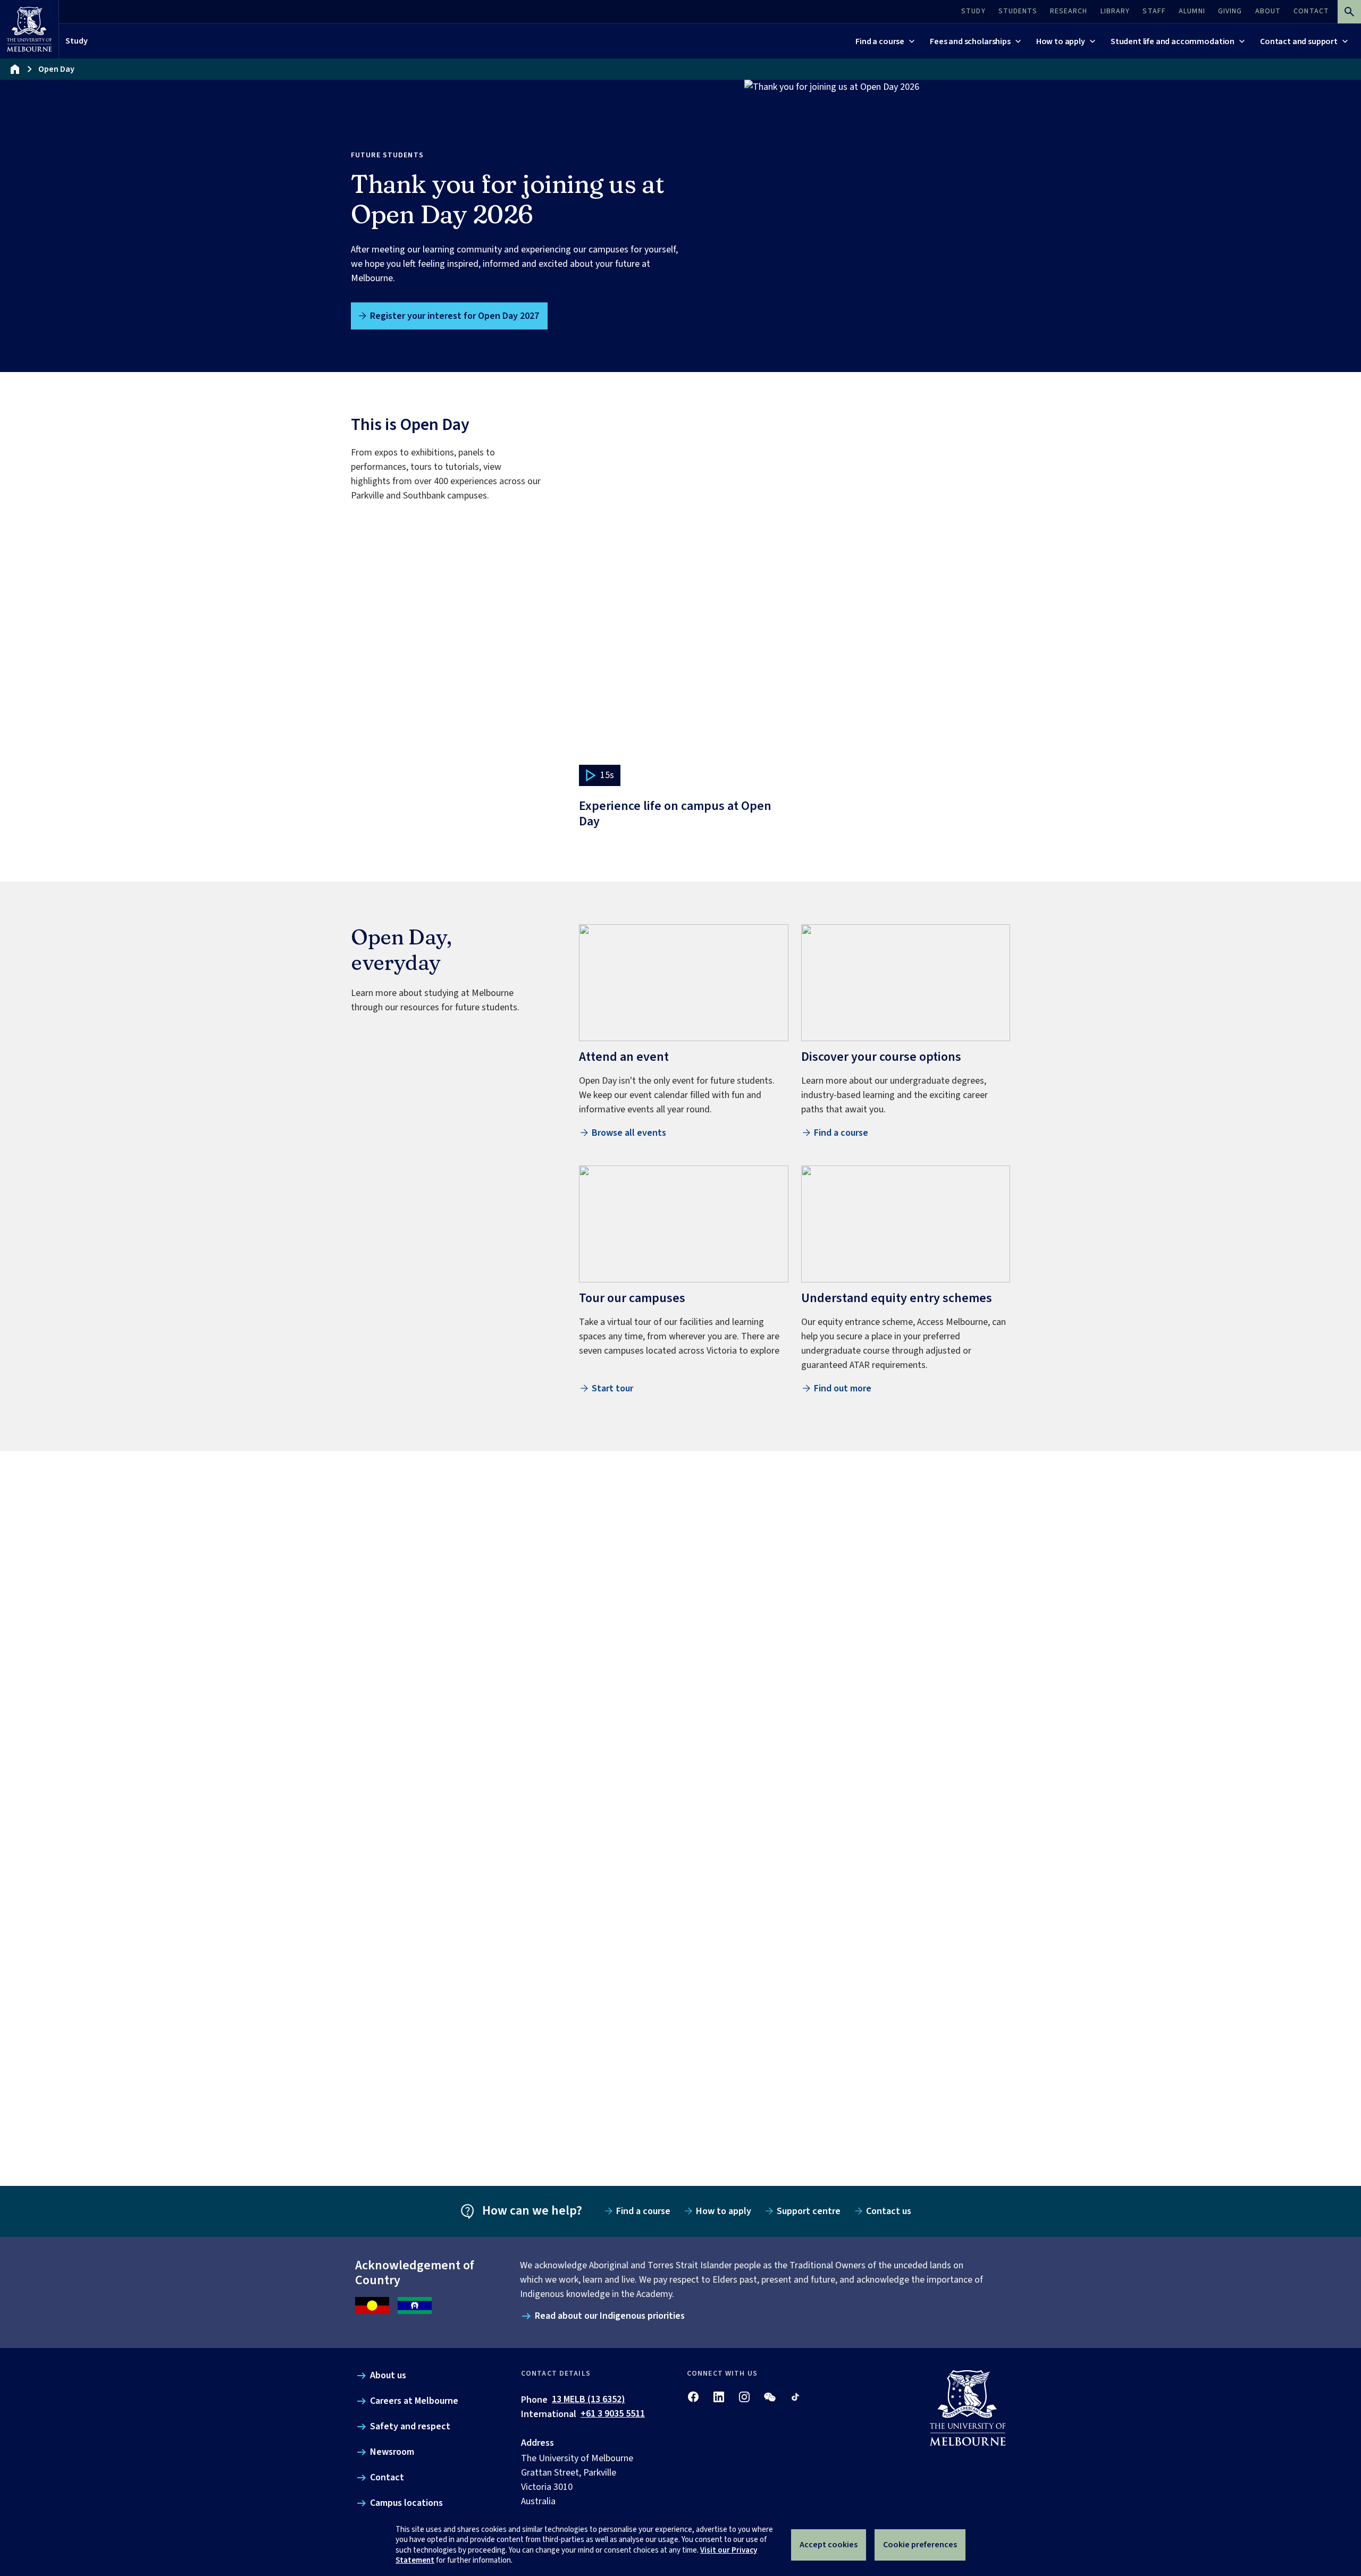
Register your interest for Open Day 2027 (455, 316)
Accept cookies (829, 2545)
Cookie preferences (920, 2545)
